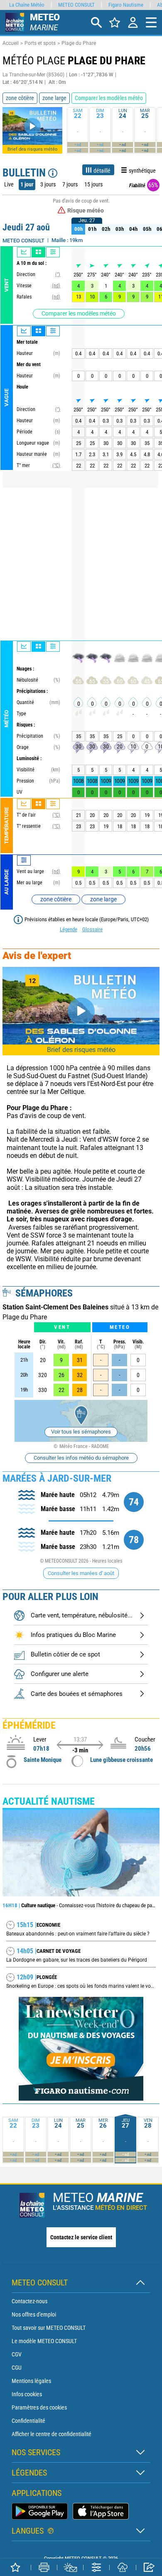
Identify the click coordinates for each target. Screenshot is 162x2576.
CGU (17, 2368)
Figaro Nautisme (126, 5)
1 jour (27, 184)
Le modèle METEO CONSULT (44, 2341)
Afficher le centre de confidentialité (52, 2434)
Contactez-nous (29, 2301)
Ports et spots (40, 43)
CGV (17, 2354)
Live (9, 184)
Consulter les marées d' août (81, 1573)
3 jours (48, 184)
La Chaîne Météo (27, 5)
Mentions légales (31, 2381)
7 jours (70, 184)
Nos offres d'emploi (34, 2314)
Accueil (11, 43)
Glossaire (92, 929)
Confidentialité (28, 2421)
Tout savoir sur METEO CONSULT (49, 2328)
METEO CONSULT (76, 5)
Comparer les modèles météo (79, 313)
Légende (69, 929)
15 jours (93, 184)
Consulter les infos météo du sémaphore (81, 1458)
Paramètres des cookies (39, 2407)
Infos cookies (27, 2394)
